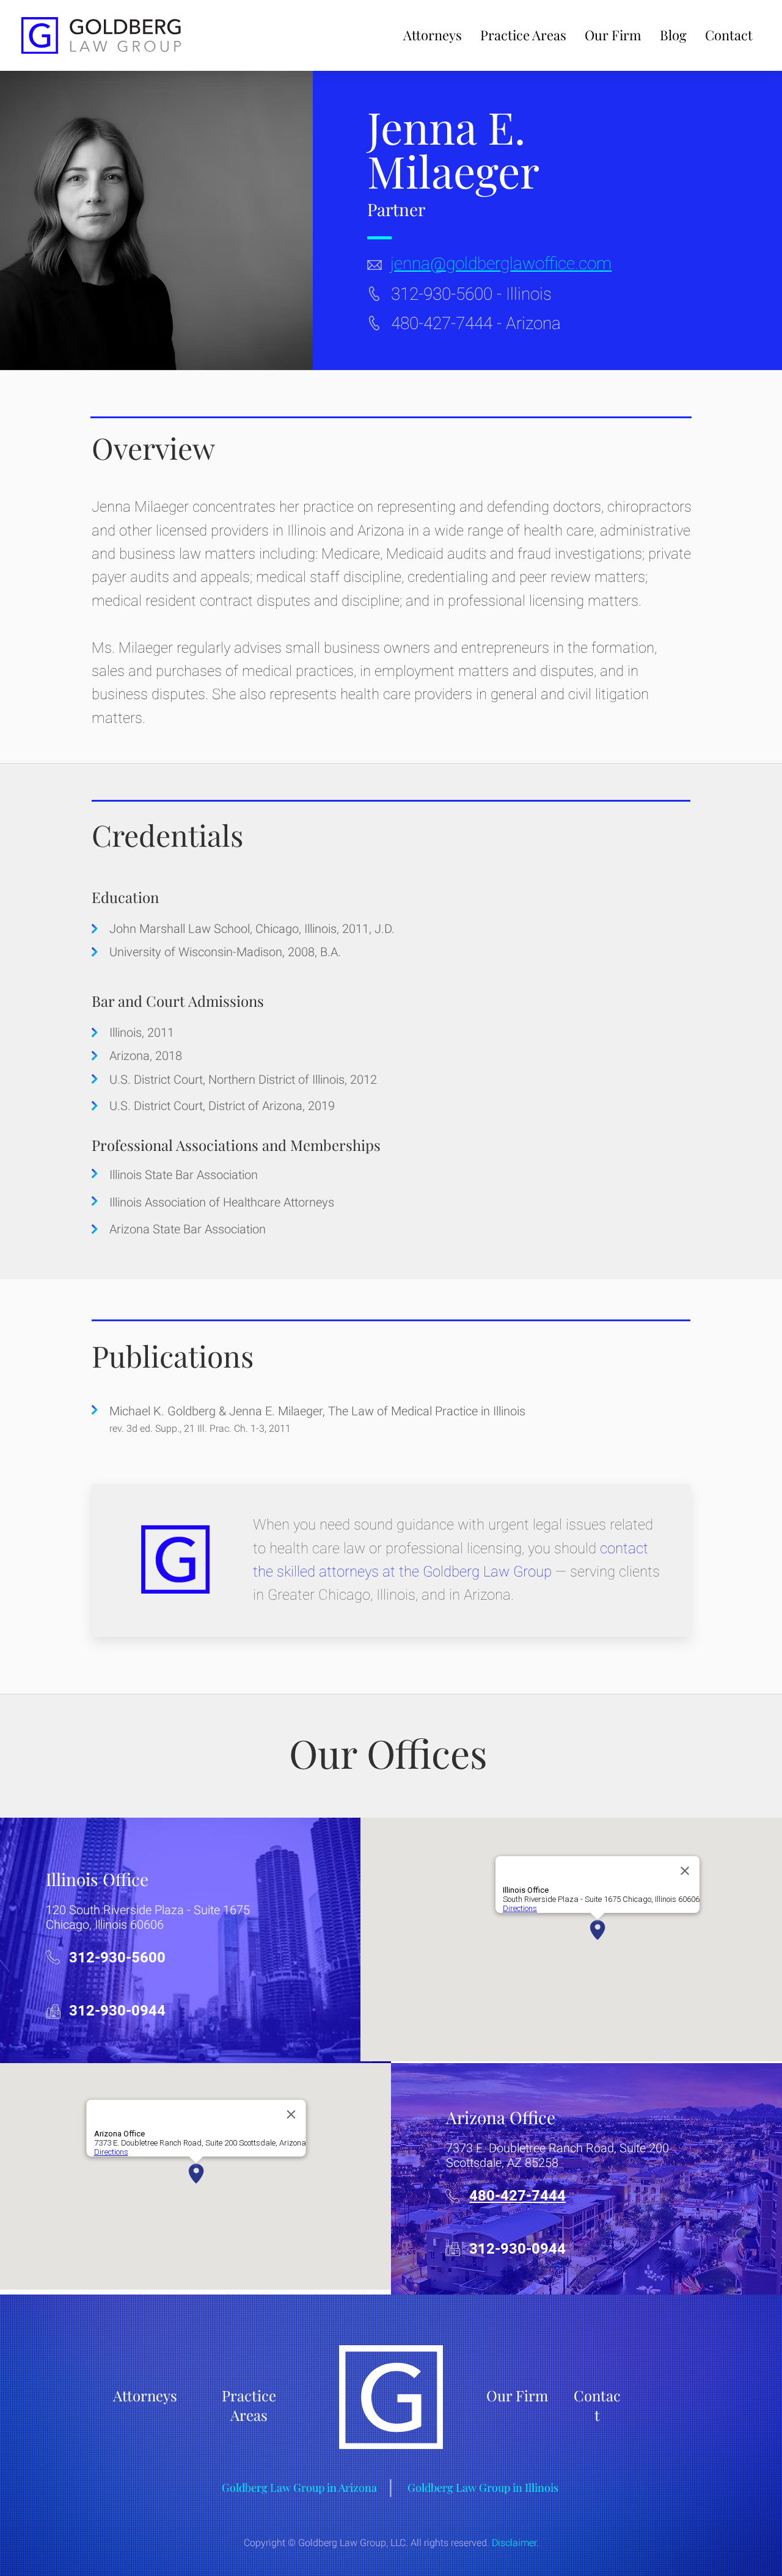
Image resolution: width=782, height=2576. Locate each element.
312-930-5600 (442, 294)
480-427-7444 (442, 323)
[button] (523, 35)
